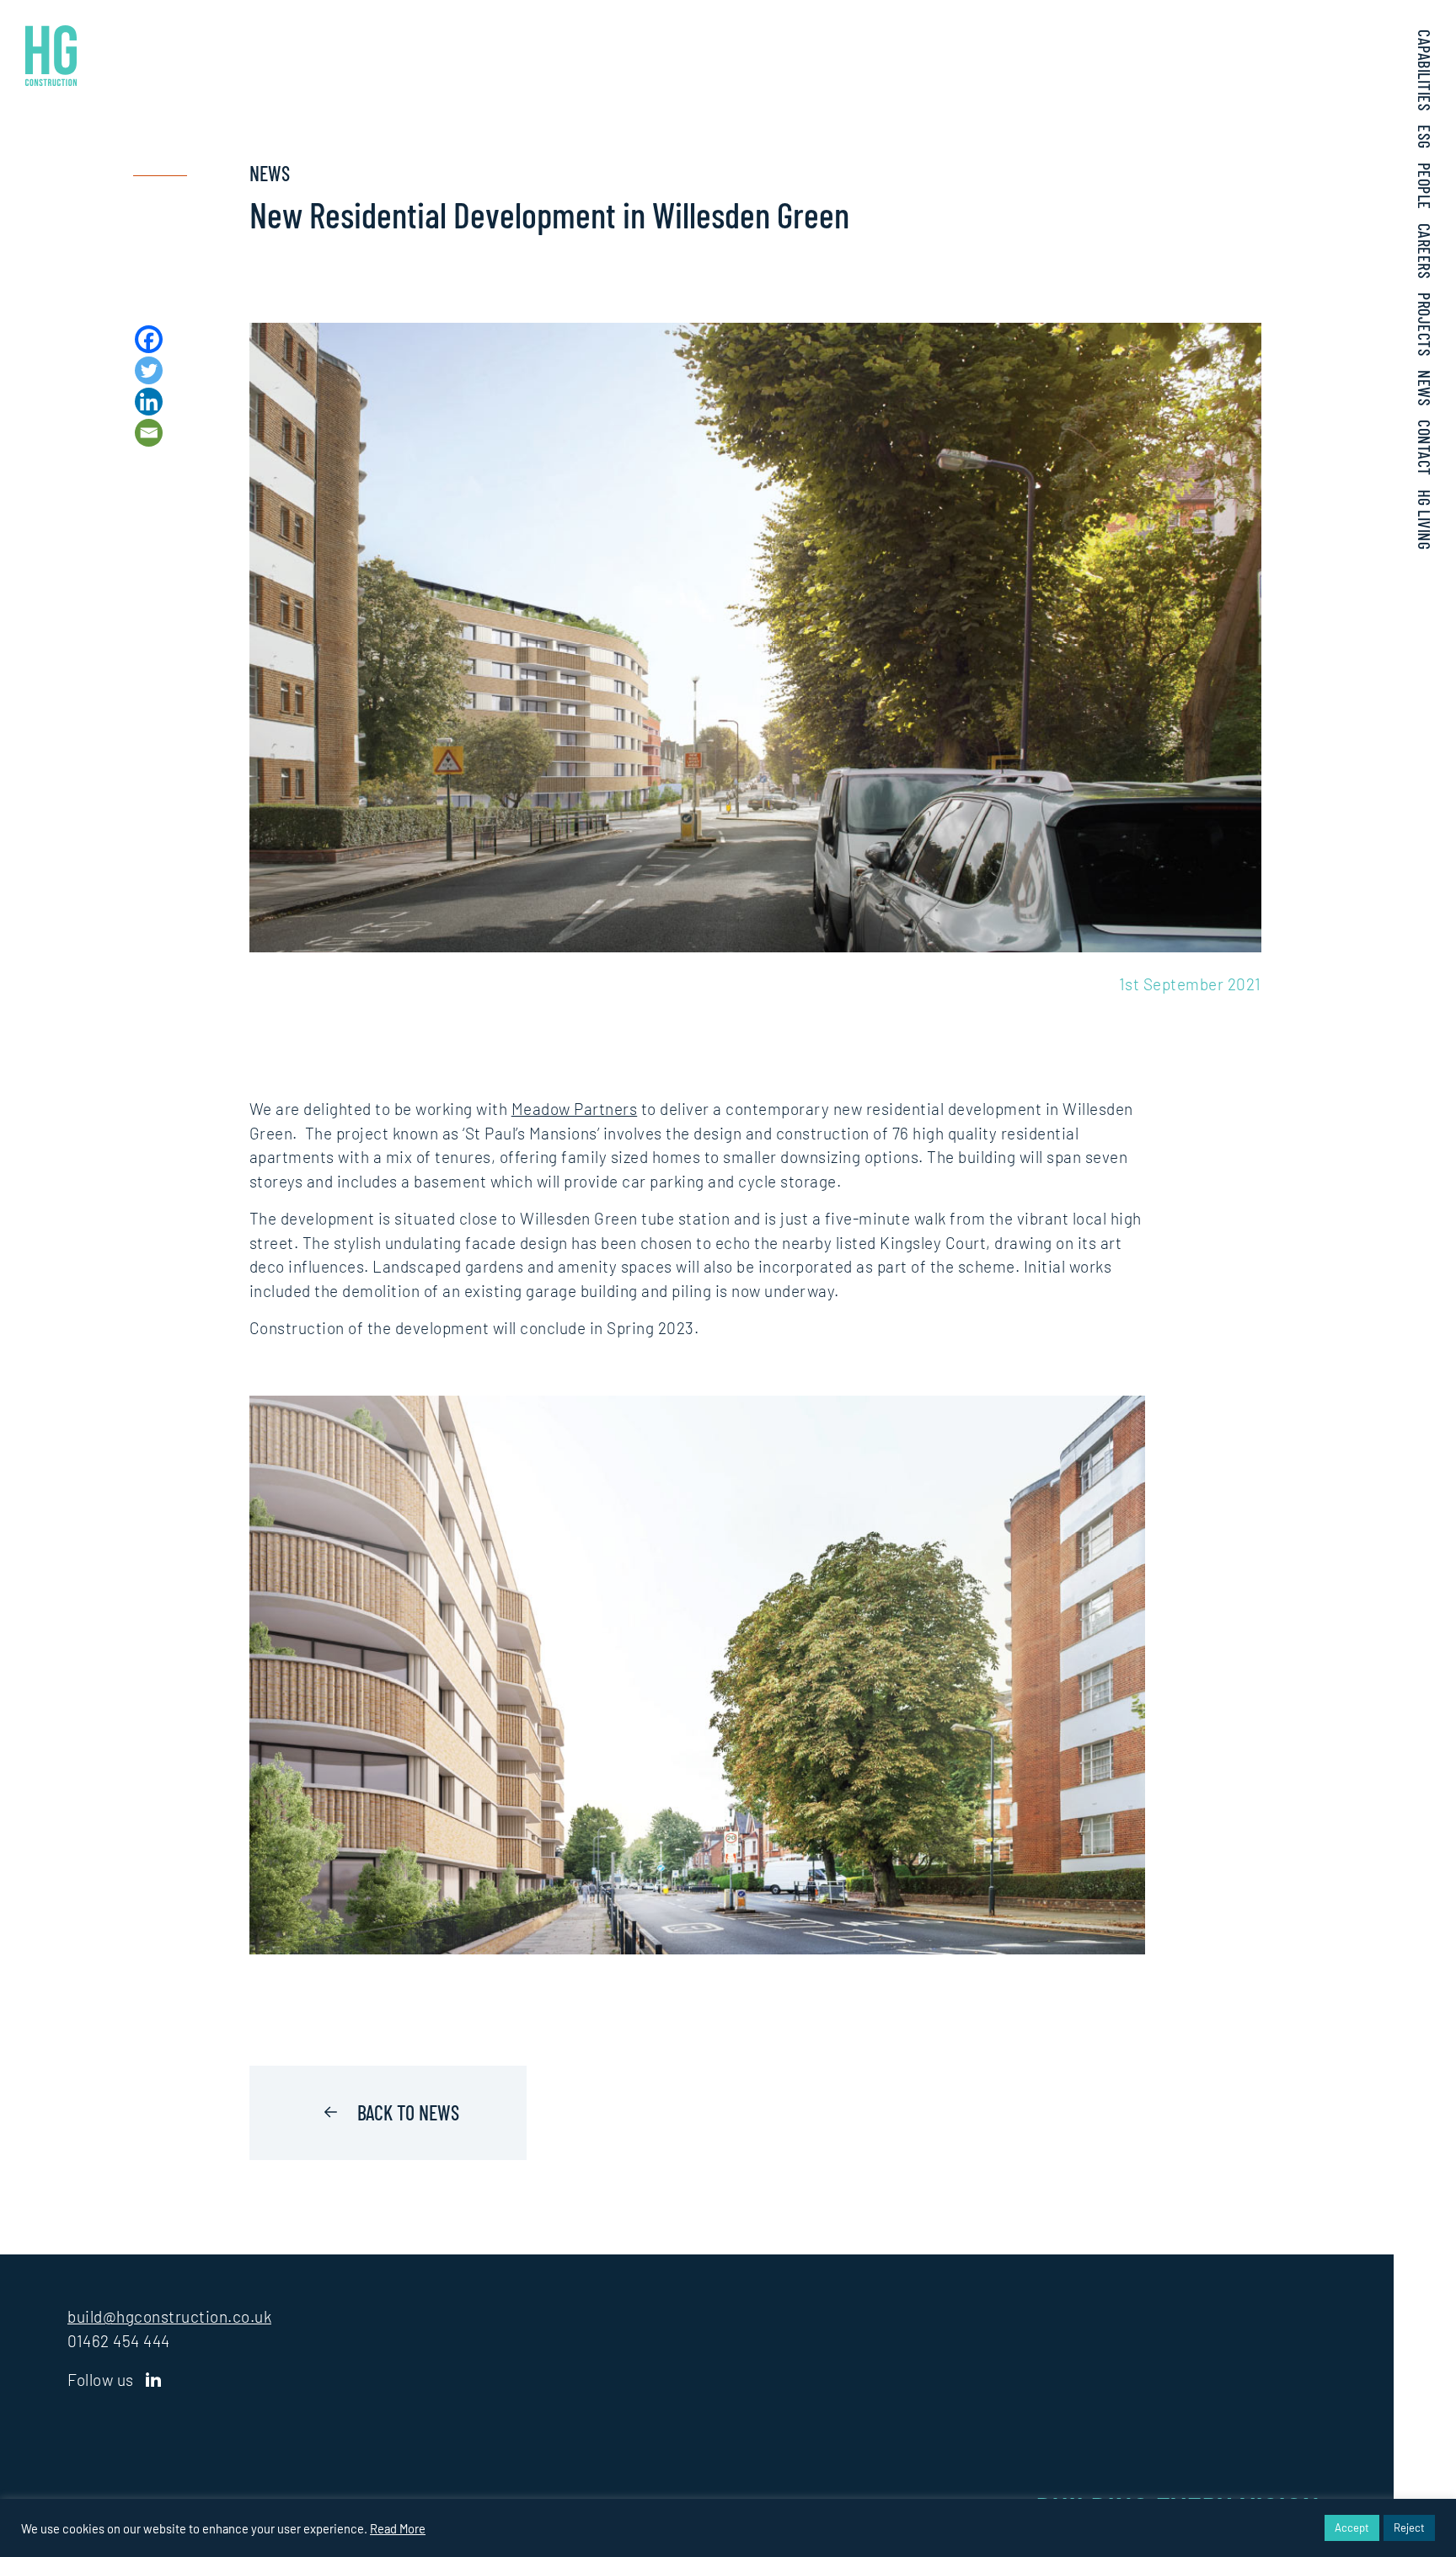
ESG (1425, 137)
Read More (398, 2528)
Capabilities (1425, 70)
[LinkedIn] (154, 2380)
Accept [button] (1352, 2528)
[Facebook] (149, 339)
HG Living (1425, 520)
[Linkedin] (149, 402)
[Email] (149, 433)
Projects (1425, 324)
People (1425, 186)
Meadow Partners (575, 1109)
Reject (1409, 2528)
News (1425, 388)
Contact (1425, 448)
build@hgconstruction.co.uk (169, 2316)
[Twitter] (149, 370)
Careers (1425, 252)
